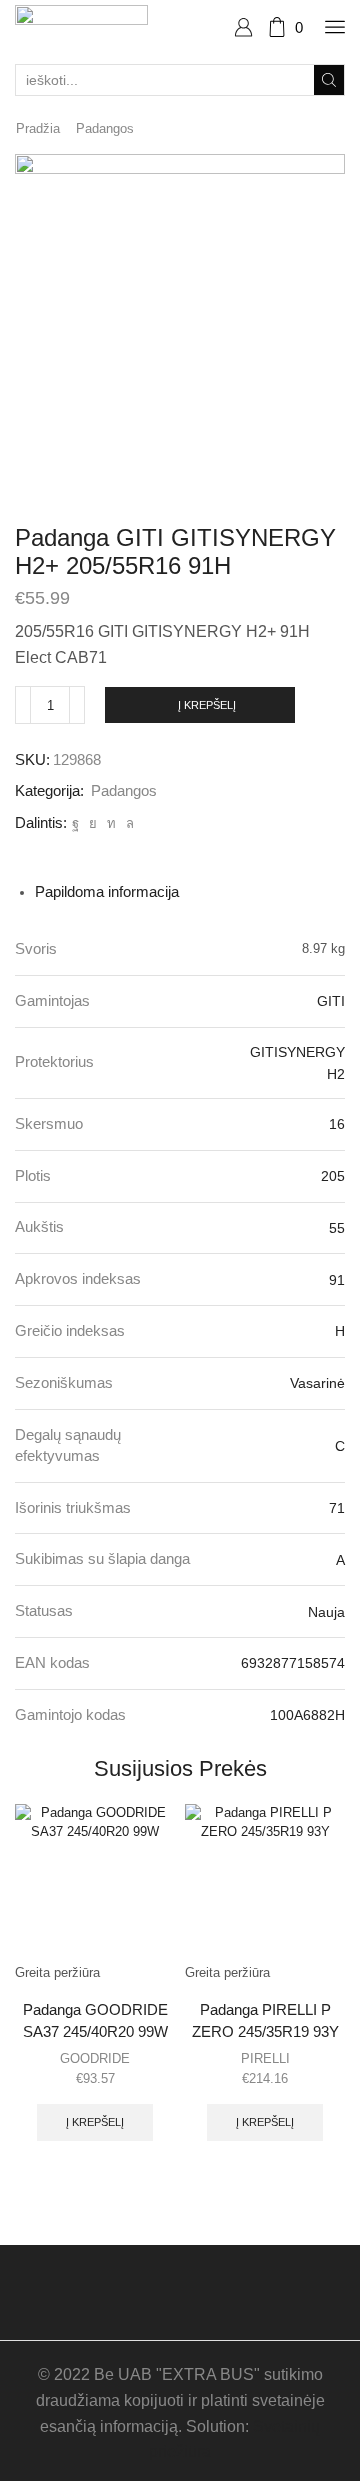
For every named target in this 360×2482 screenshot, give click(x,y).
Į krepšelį (207, 705)
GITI (331, 1001)
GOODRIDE (95, 2058)
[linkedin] (111, 823)
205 (333, 1176)
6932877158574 (293, 1663)
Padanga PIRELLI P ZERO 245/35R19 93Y (265, 2021)
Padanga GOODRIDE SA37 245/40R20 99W (95, 2021)
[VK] (93, 823)
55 (337, 1228)
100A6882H (307, 1715)
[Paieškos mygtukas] (329, 80)
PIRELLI (265, 2058)
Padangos (105, 128)
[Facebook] (75, 823)
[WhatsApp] (127, 823)
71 (337, 1508)
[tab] (107, 892)
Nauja (326, 1612)
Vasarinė (317, 1383)
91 (337, 1280)
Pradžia (38, 128)
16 (337, 1124)
